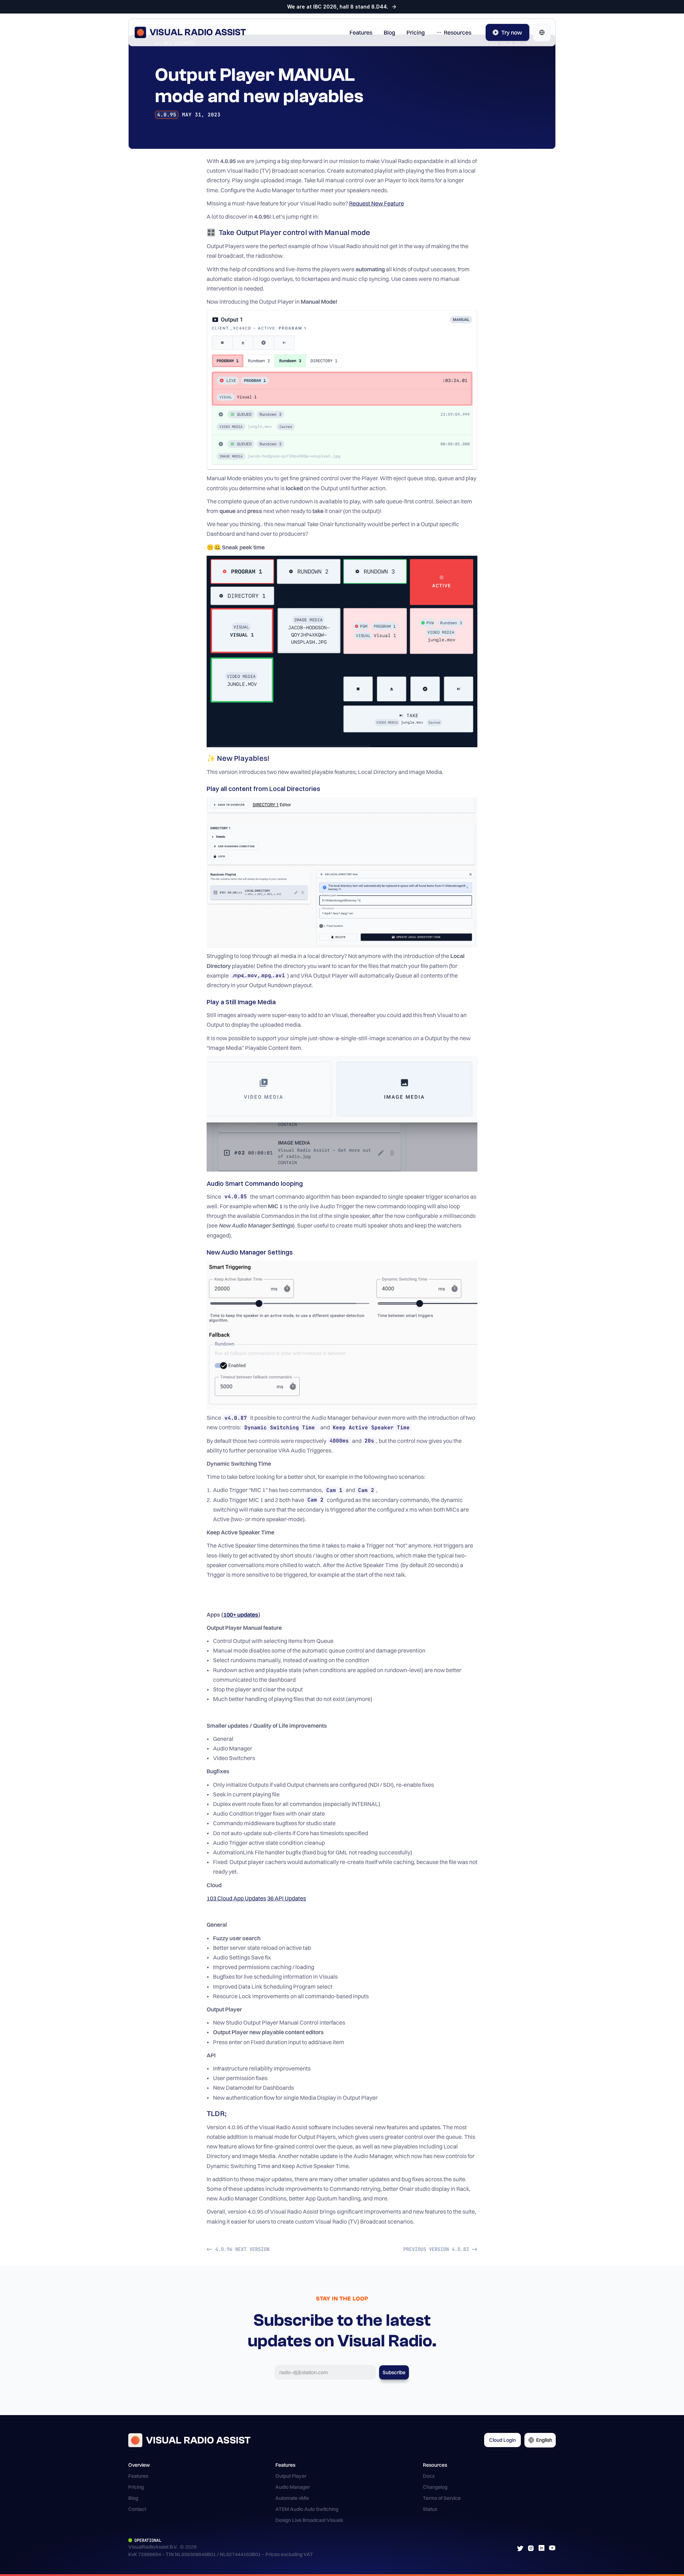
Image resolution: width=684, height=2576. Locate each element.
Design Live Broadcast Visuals (309, 2520)
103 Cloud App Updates (236, 1898)
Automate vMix (292, 2498)
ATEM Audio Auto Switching (307, 2509)
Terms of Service (442, 2498)
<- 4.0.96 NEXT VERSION (238, 2249)
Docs (429, 2476)
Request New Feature (377, 203)
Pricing (136, 2487)
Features (138, 2476)
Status (430, 2509)
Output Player (291, 2476)
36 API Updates (287, 1898)
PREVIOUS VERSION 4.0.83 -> (440, 2249)
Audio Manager (293, 2487)
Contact (137, 2509)
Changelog (435, 2487)
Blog (133, 2498)
